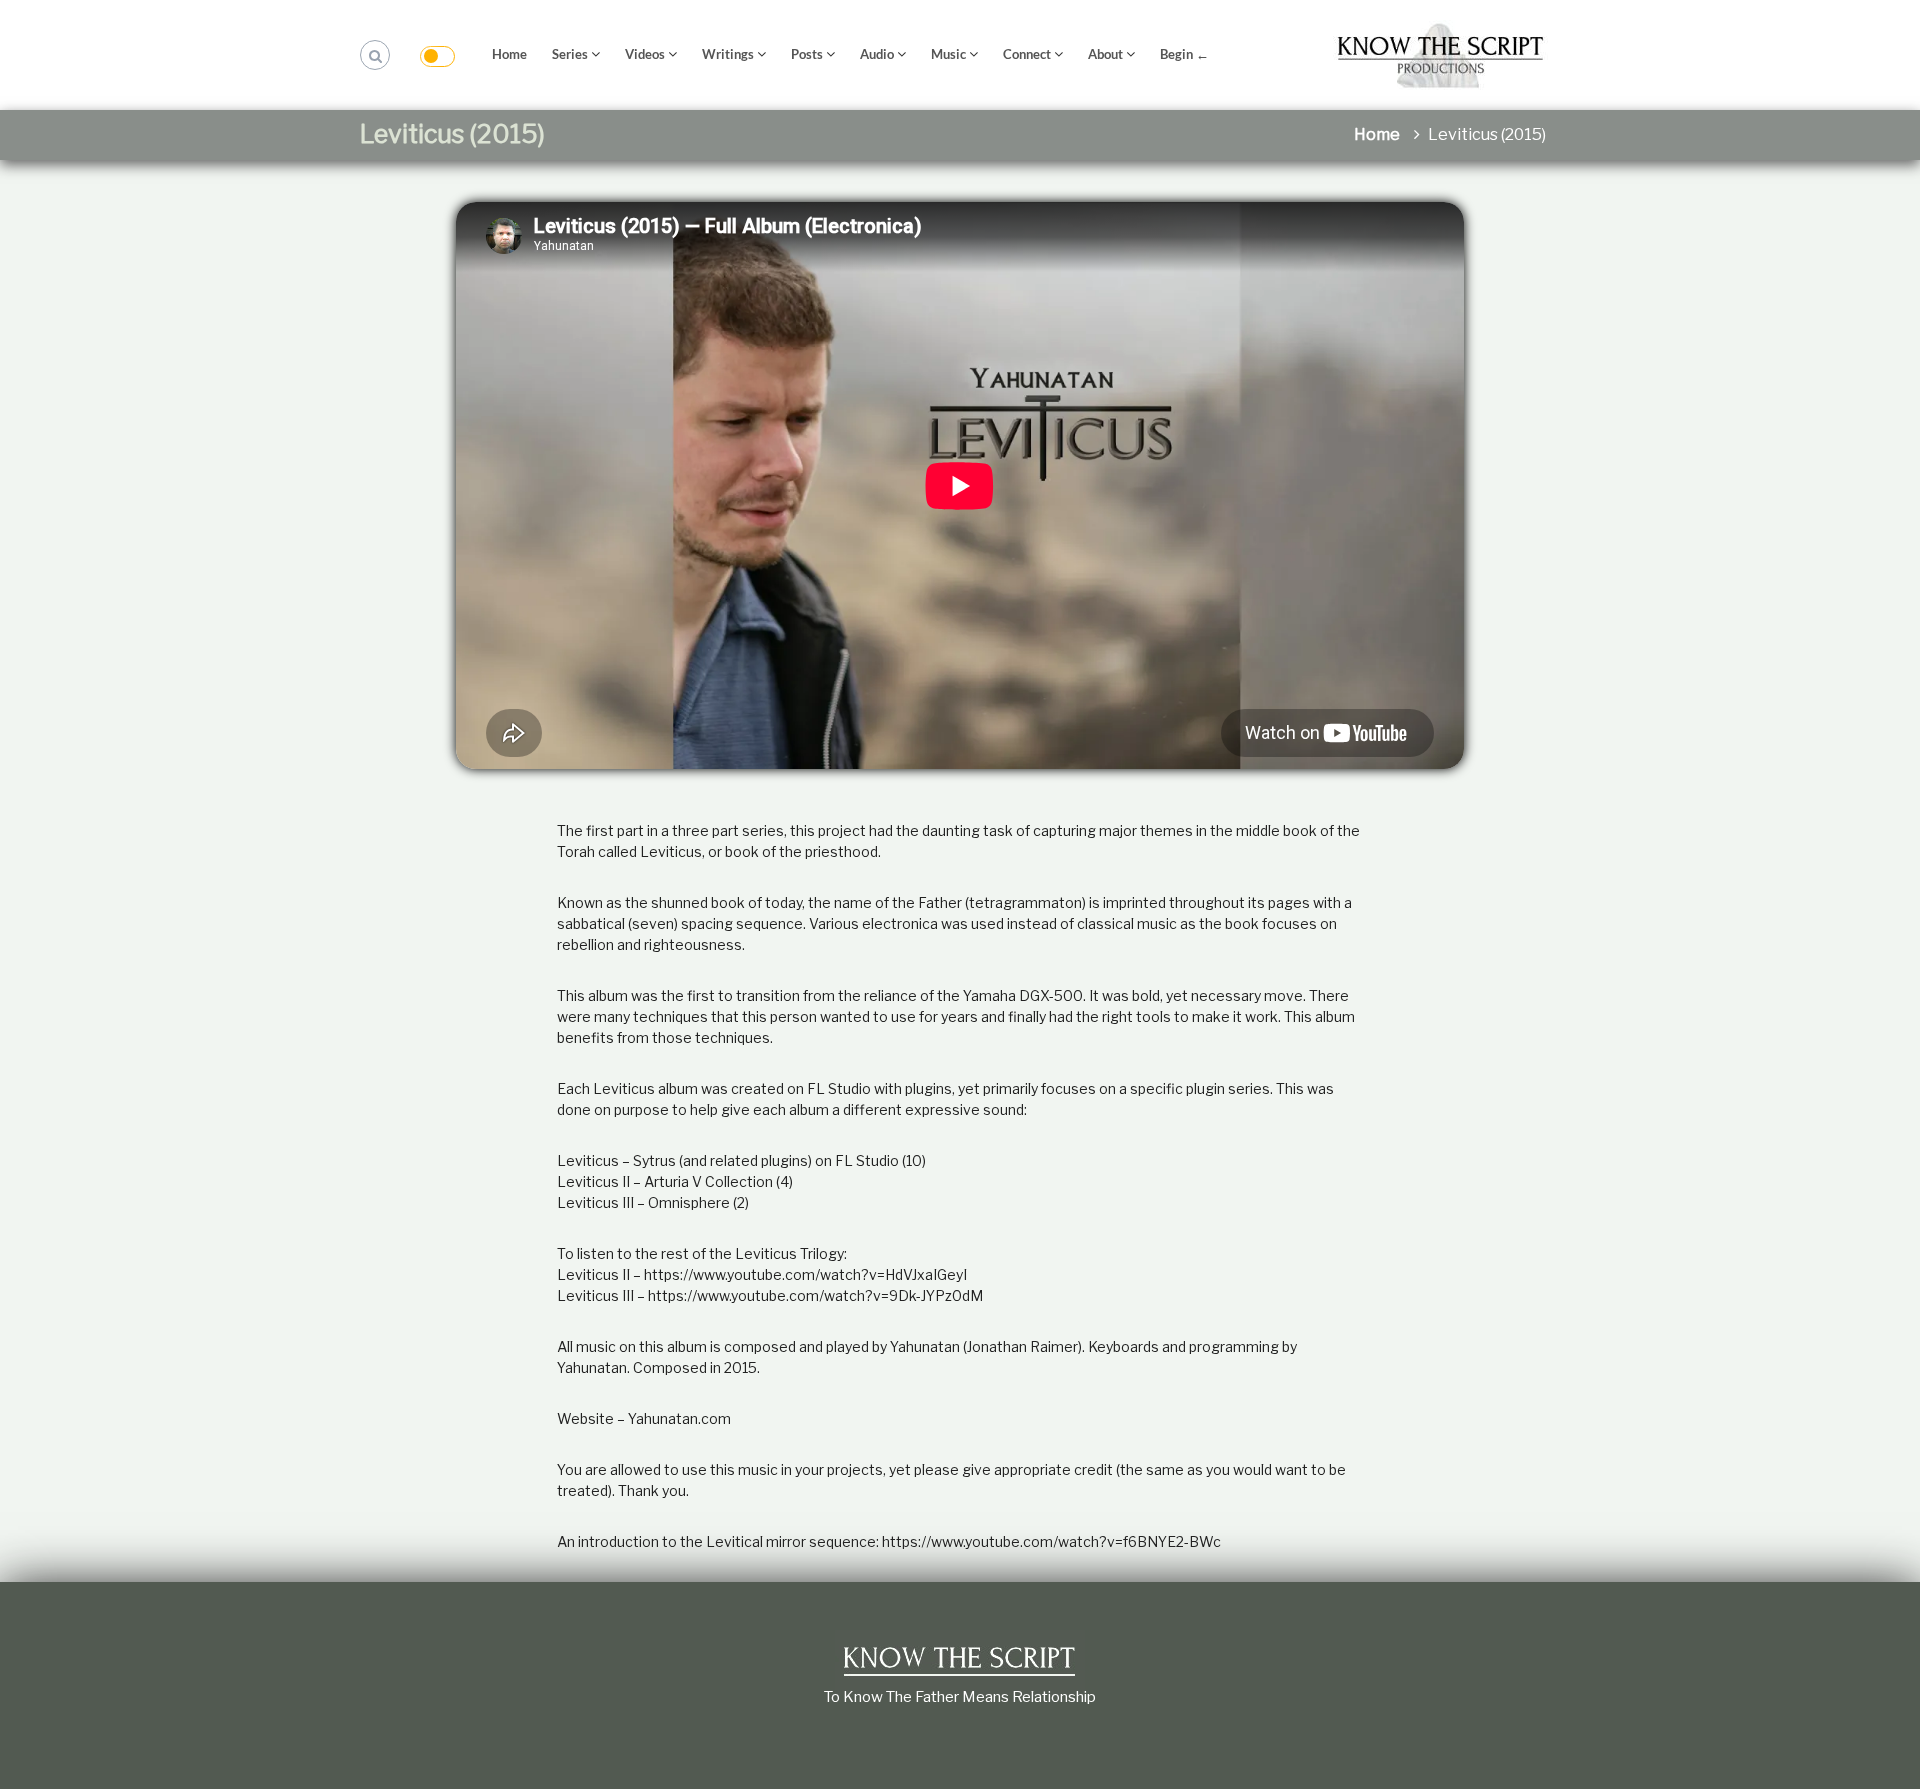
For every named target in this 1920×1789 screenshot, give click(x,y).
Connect (1027, 54)
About (1105, 54)
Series (570, 54)
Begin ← (1184, 54)
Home (509, 54)
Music (948, 54)
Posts (807, 54)
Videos (645, 54)
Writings (728, 54)
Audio (877, 54)
